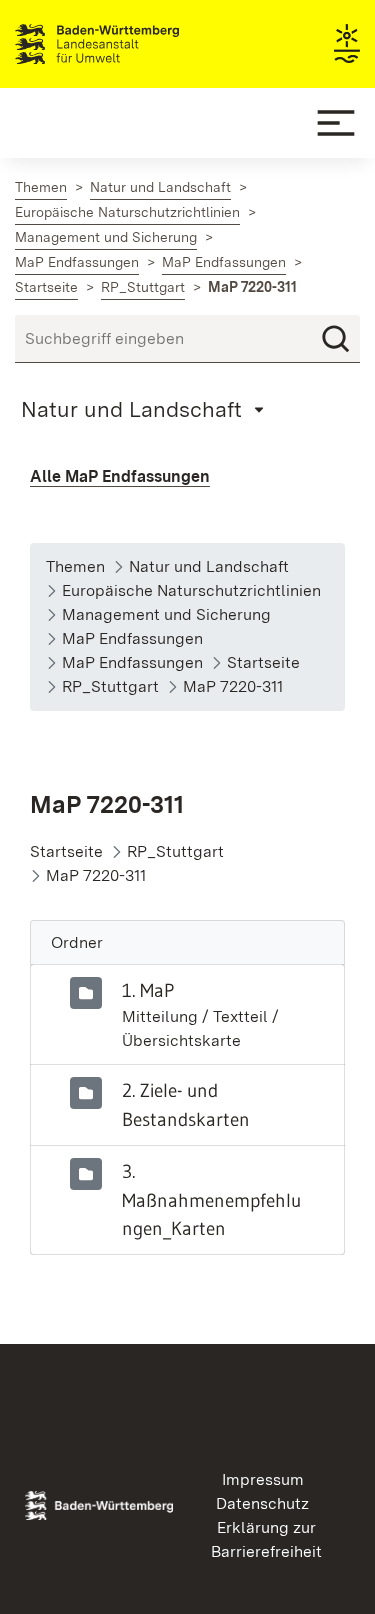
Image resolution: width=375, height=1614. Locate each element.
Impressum (263, 1479)
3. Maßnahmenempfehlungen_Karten (211, 1200)
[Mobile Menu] (336, 123)
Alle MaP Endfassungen (120, 476)
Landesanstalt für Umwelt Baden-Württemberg (132, 44)
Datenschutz (262, 1503)
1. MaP (148, 990)
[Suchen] (336, 339)
